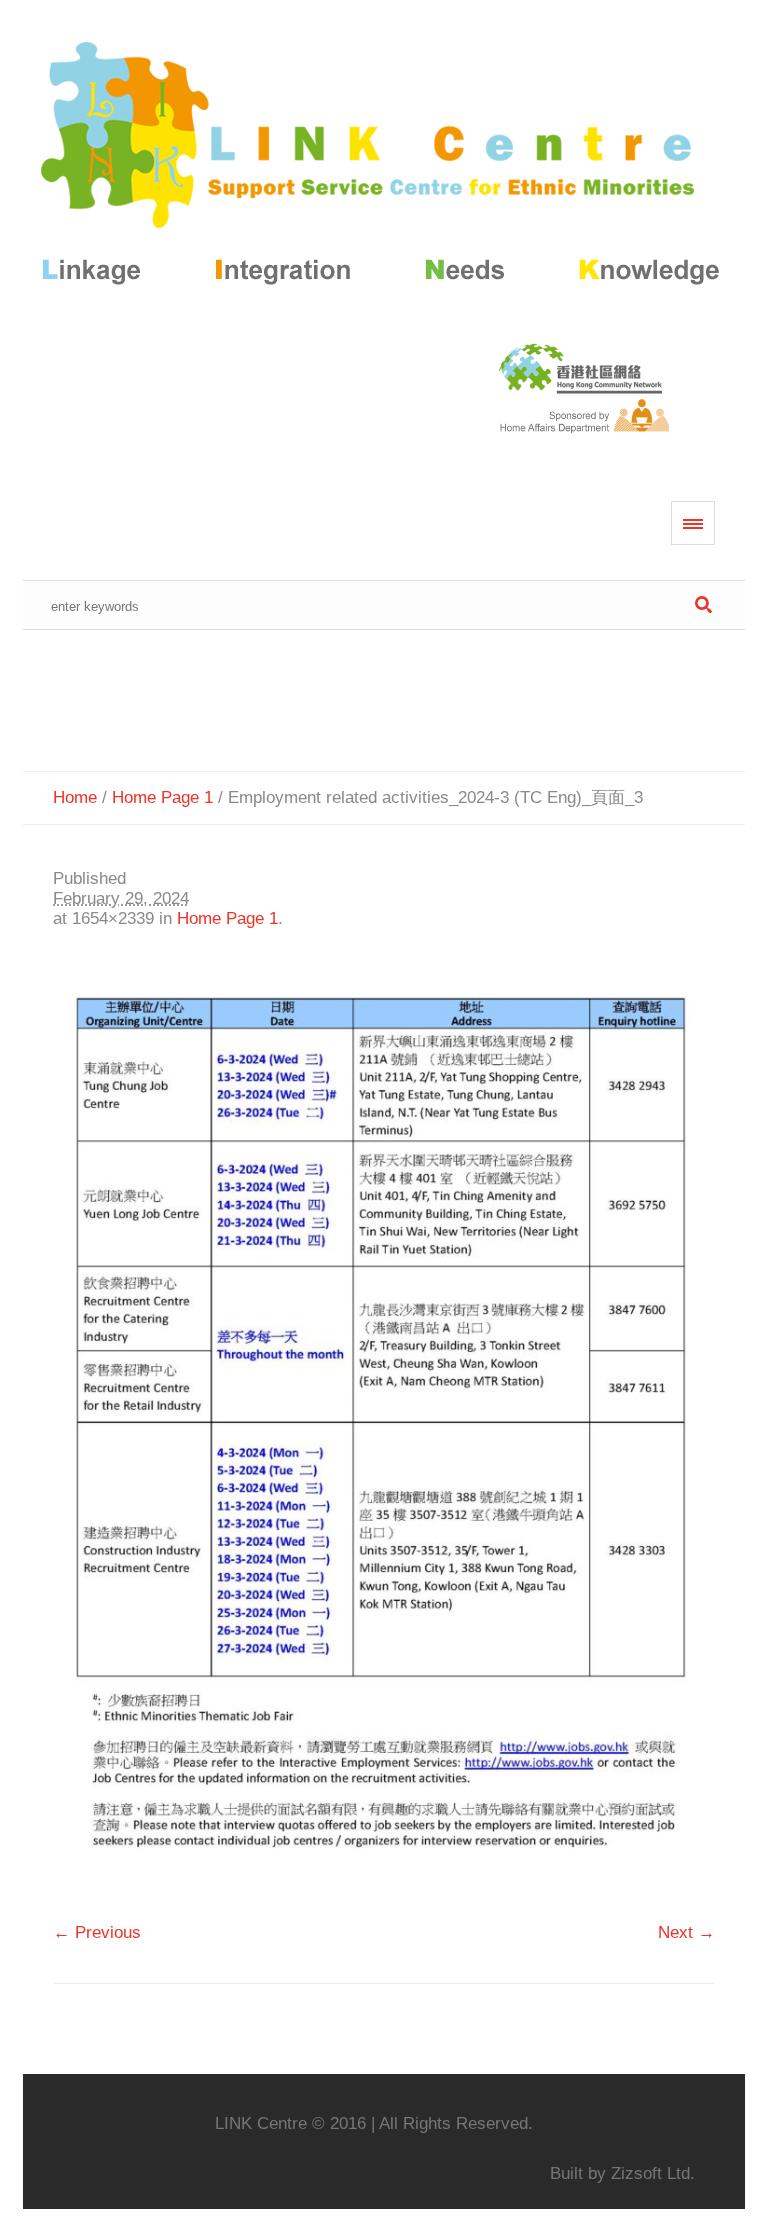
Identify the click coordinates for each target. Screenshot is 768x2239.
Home (75, 797)
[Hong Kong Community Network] (384, 167)
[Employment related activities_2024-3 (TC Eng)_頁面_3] (384, 1435)
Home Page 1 (162, 797)
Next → (686, 1932)
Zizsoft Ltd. (653, 2173)
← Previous (97, 1932)
